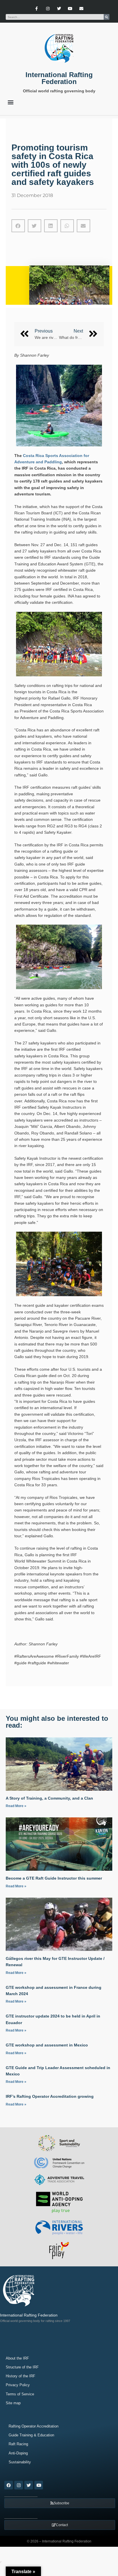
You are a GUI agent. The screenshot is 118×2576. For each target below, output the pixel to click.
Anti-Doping (18, 2453)
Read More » (16, 1806)
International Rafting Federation (59, 78)
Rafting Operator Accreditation (34, 2426)
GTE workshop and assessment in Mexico (47, 2045)
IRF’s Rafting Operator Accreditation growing (50, 2096)
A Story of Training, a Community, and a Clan (49, 1798)
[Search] (107, 17)
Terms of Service (20, 2394)
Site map (13, 2403)
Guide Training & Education (31, 2435)
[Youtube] (70, 8)
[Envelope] (81, 8)
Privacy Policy (18, 2385)
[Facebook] (9, 2485)
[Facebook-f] (37, 8)
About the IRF (17, 2358)
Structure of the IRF (22, 2367)
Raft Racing (18, 2444)
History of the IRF (20, 2376)
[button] (10, 102)
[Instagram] (48, 8)
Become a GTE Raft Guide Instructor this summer (54, 1878)
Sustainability (20, 2462)
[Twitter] (59, 8)
